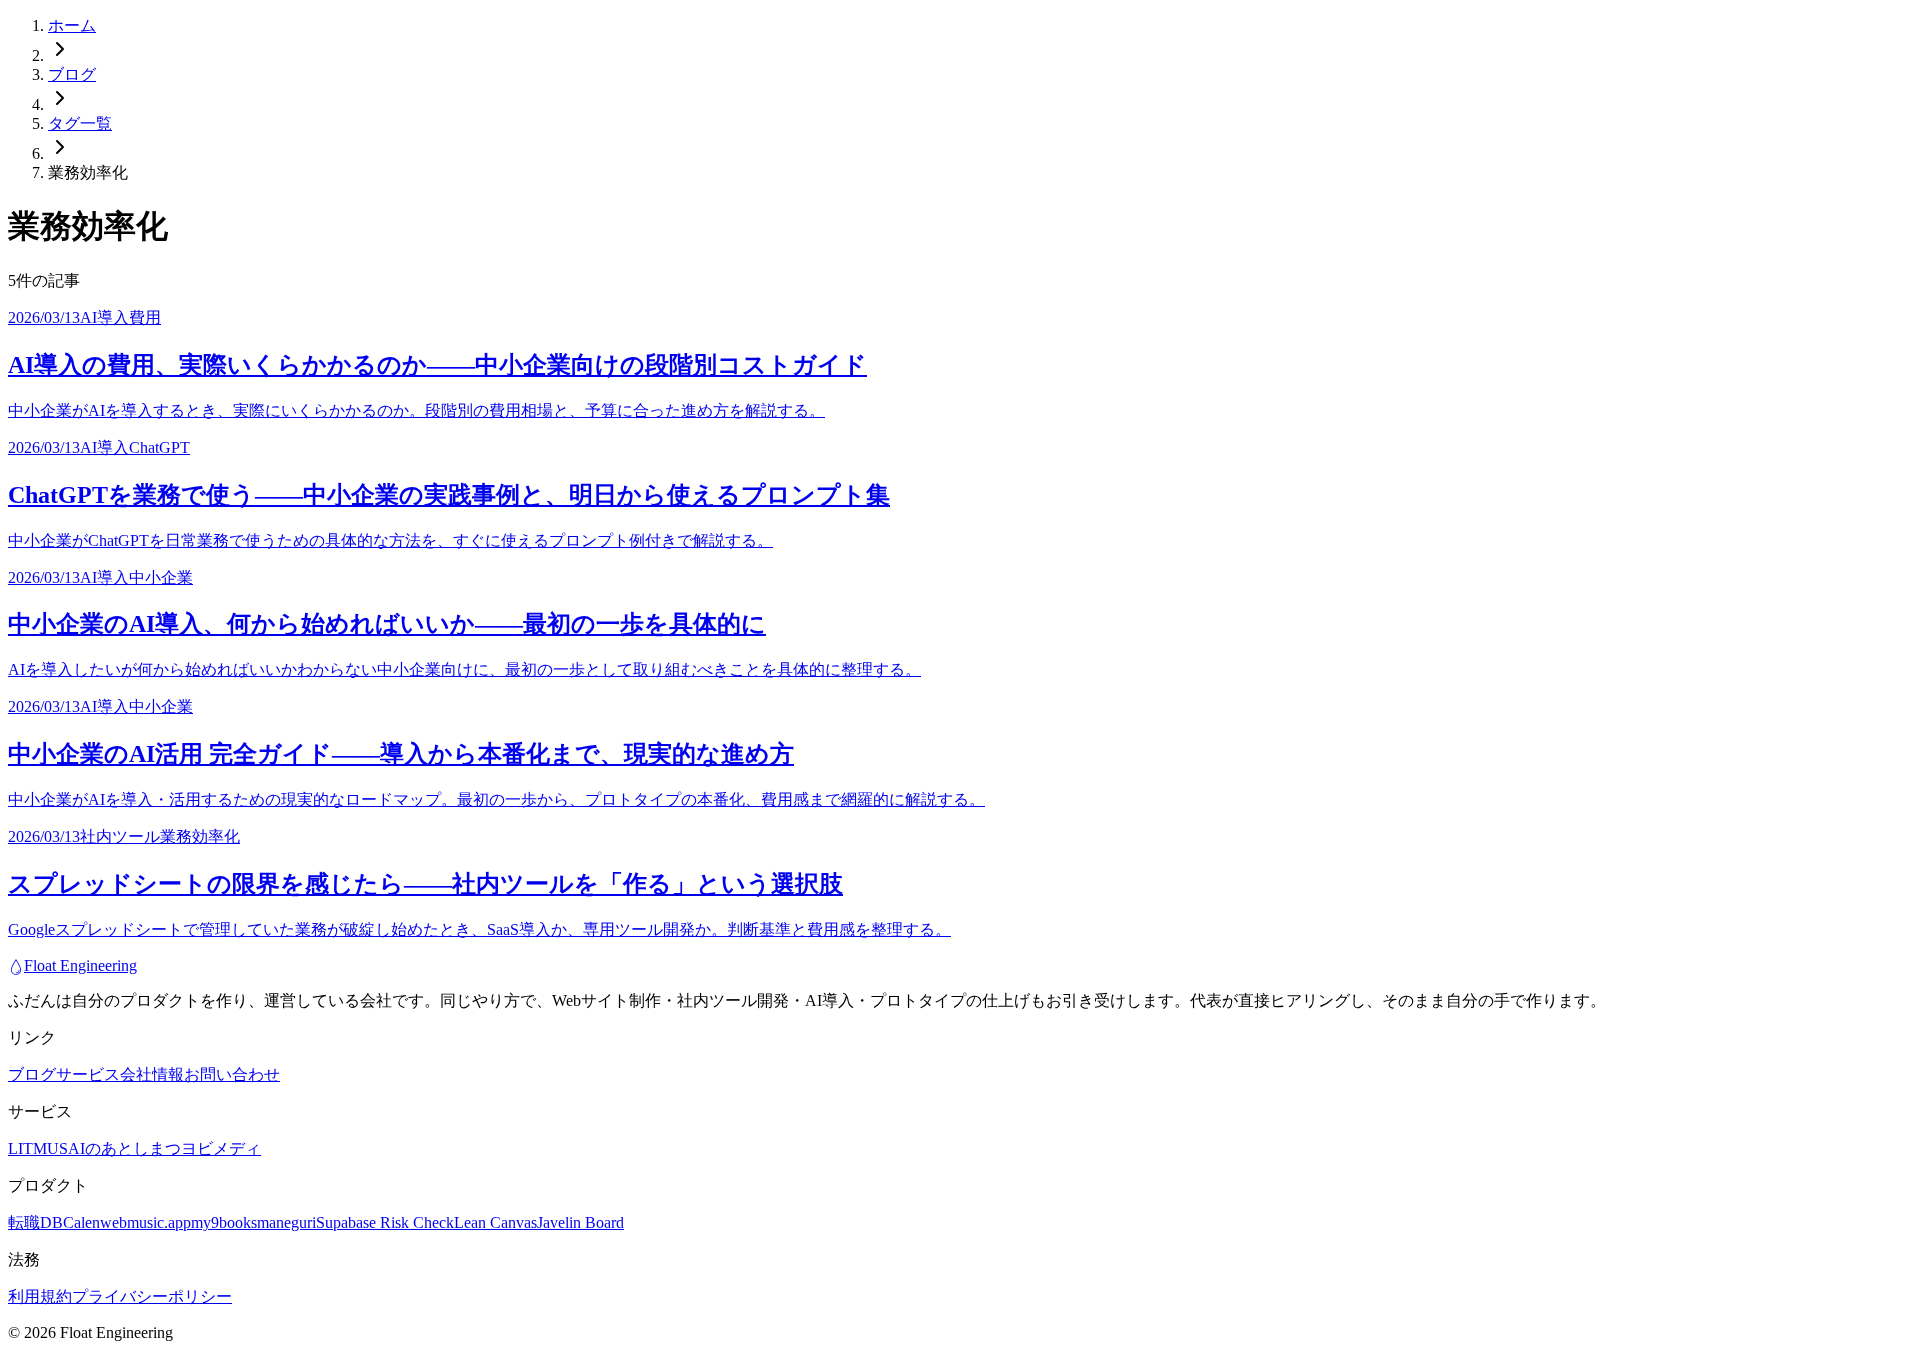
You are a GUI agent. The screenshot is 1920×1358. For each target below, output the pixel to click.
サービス (88, 1074)
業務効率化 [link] (88, 172)
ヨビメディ (221, 1148)
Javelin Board (580, 1222)
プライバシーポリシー (152, 1296)
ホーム (72, 25)
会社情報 (152, 1074)
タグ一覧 (80, 123)
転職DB (35, 1222)
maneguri (286, 1222)
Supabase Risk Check (385, 1222)
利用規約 (40, 1296)
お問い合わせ (232, 1074)
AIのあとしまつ (124, 1148)
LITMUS (38, 1148)
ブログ (72, 74)
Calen (81, 1222)
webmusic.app (145, 1222)
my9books (224, 1222)
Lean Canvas (495, 1222)
